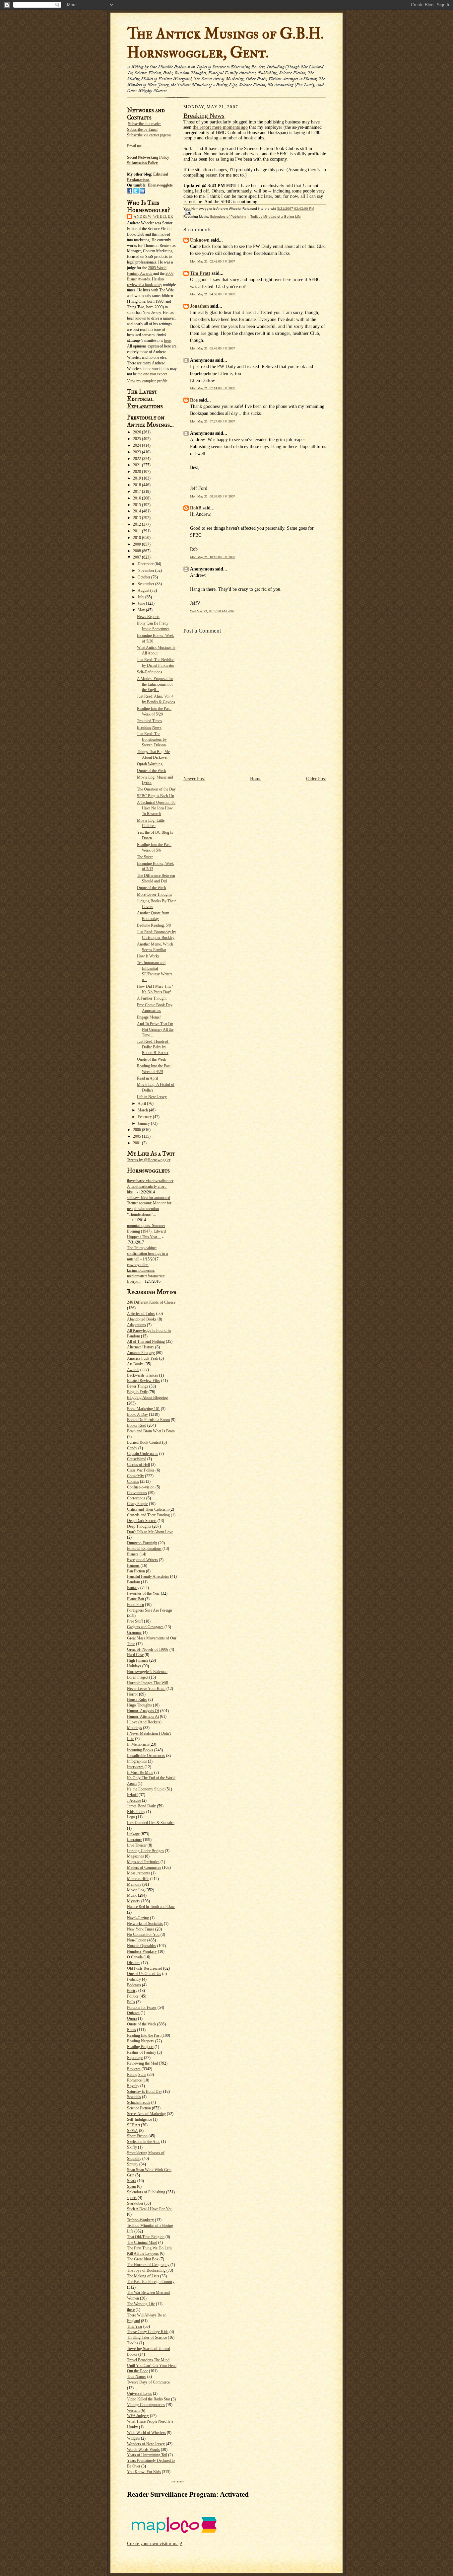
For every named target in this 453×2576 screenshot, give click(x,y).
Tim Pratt (200, 273)
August (144, 590)
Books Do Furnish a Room (148, 1420)
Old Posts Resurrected (145, 1968)
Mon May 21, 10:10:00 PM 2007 (213, 557)
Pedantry (134, 1979)
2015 (137, 505)
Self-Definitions (150, 672)
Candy (132, 1448)
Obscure (134, 1963)
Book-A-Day (137, 1414)
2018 (137, 485)
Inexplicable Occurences (146, 1756)
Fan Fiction (136, 1571)
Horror (132, 1694)
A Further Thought (152, 998)
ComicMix (135, 1476)
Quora (132, 2018)
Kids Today (136, 1812)
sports (132, 2198)
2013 (137, 518)
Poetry (132, 1991)
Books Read (137, 1425)
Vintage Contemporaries (146, 2405)
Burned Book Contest (144, 1442)
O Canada (135, 1957)
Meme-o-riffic (138, 1879)
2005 (137, 1136)
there (131, 2310)
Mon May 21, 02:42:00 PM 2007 (213, 261)
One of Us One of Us (144, 1974)
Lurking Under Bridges (145, 1851)
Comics (133, 1481)
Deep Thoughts (139, 1526)
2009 (137, 544)
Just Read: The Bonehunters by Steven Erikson (152, 739)
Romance (134, 2080)
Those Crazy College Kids (148, 2332)
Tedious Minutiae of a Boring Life (276, 217)
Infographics (137, 1761)
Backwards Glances (143, 1375)
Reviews (134, 2069)
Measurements (138, 1873)
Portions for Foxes (142, 2008)
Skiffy (132, 2147)
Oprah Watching (150, 764)
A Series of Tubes (141, 1314)
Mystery (134, 1901)
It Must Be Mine (140, 1773)
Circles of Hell (138, 1465)
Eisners (133, 1554)
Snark (132, 2181)
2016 (137, 498)
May (142, 610)
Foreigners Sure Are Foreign (150, 1610)
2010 (137, 538)
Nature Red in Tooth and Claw (151, 1907)
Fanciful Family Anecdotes (148, 1576)
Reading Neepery (141, 2041)
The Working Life (141, 2304)
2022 (137, 459)
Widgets (133, 2438)
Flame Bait (135, 1599)
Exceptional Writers (142, 1560)
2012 (137, 524)
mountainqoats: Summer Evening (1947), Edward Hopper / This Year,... (146, 1231)
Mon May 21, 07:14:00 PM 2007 (213, 388)
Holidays (134, 1666)
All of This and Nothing (146, 1341)
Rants (131, 2030)
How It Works (148, 956)
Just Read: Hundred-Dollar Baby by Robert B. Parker (153, 1047)
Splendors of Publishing (146, 2192)
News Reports (148, 617)
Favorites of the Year (143, 1593)
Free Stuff (135, 1621)
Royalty (133, 2086)
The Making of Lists (143, 2276)
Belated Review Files (144, 1381)
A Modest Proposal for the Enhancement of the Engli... (155, 684)
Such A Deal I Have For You (150, 2209)
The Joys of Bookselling (146, 2270)
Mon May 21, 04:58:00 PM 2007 (213, 294)
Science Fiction (139, 2108)
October (144, 577)
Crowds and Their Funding (148, 1515)
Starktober (135, 2203)
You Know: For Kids (144, 2472)
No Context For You (143, 1934)
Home (256, 779)
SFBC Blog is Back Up (156, 796)
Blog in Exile (137, 1392)
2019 (137, 478)
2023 (137, 452)
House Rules (137, 1700)
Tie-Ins (133, 2343)
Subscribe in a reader (144, 124)
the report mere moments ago (220, 127)
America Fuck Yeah (143, 1358)
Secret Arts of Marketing (146, 2114)
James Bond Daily (141, 1806)
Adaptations (136, 1325)
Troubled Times (149, 721)
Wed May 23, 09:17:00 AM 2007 (212, 611)
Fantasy (133, 1588)
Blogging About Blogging (147, 1398)
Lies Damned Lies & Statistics (151, 1823)
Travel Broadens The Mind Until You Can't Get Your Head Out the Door (152, 2366)
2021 (137, 465)
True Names (137, 2377)
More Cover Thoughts (155, 894)
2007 (137, 557)
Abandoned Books (142, 1319)
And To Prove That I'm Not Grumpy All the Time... (155, 1029)
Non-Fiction (137, 1940)
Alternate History (141, 1347)
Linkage (133, 1834)
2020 (137, 472)
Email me (134, 146)
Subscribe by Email (142, 129)
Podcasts (134, 1985)
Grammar (134, 1632)
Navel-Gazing (138, 1918)
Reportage (135, 2058)
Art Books (135, 1364)
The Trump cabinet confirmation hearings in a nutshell (147, 1253)
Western (133, 2410)
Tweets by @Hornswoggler (149, 1160)
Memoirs (134, 1884)
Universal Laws (139, 2393)
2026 (137, 432)
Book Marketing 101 (143, 1409)
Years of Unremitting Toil (147, 2455)
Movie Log (136, 1890)
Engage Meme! (149, 1017)
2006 (137, 1130)
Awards (133, 1370)
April (142, 1103)
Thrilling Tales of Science (147, 2337)
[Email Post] (187, 212)
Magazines (135, 1856)
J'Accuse (134, 1800)
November (146, 570)
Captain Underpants (143, 1454)
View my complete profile (147, 381)
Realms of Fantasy (142, 2052)
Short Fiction (137, 2136)
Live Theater (137, 1845)
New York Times (141, 1929)
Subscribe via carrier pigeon (149, 135)
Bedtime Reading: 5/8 (154, 925)
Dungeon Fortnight (142, 1543)
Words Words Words (143, 2450)
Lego (131, 1817)
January (144, 1123)
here (167, 341)
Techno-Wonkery (140, 2220)
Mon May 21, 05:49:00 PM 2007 (213, 348)
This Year (135, 2326)
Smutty (133, 2164)
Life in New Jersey (152, 1097)
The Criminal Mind (142, 2242)
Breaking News (149, 727)
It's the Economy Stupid (146, 1789)
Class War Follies (141, 1470)
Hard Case (135, 1655)
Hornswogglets (160, 185)
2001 (137, 1143)
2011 (137, 531)
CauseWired (137, 1459)
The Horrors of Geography (148, 2265)
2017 (137, 492)
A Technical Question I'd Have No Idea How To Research (156, 808)
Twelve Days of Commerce (148, 2382)
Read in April (147, 1078)
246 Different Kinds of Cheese (151, 1302)
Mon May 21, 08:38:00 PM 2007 (213, 496)
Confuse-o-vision (141, 1487)
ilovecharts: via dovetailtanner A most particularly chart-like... (150, 1186)
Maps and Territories (143, 1862)
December (146, 564)
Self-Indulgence (139, 2119)
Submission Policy (142, 163)
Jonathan (199, 306)
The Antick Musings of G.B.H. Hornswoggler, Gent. (225, 43)
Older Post (316, 779)
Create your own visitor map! (155, 2544)
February (145, 1117)
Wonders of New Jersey (146, 2444)
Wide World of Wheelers (146, 2433)
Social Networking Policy (148, 157)
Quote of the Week (152, 771)
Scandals (134, 2097)
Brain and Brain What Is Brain (151, 1431)
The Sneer (145, 857)
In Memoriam (138, 1744)
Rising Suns (137, 2075)
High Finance (138, 1660)
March (143, 1110)
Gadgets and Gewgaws (145, 1627)
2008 (137, 551)
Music (132, 1895)
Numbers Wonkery (142, 1951)
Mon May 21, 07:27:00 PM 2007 (213, 421)
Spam (131, 2186)
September (146, 584)
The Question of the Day (156, 789)
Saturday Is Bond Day (145, 2091)
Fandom (133, 1582)
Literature (134, 1840)
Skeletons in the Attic (144, 2142)
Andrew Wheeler (153, 216)
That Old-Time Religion (146, 2237)
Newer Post (194, 779)
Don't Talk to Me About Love (150, 1532)
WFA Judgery (138, 2416)
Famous (133, 1565)
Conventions (137, 1493)
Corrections (136, 1498)
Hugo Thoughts (139, 1705)
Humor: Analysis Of (143, 1711)
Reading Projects (140, 2047)
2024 (137, 445)
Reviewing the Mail (142, 2063)
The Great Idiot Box (143, 2259)
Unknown (200, 240)
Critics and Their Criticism (148, 1509)
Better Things (138, 1386)
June (142, 603)
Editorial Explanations (144, 1549)
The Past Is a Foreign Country (151, 2282)
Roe (194, 400)
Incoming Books (140, 1750)
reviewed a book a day (145, 285)
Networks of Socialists (145, 1924)
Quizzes (133, 2013)
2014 (137, 511)
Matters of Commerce (144, 1867)
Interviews (135, 1767)
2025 (137, 439)
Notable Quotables (142, 1946)
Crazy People (137, 1504)
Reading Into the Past (144, 2035)
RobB (196, 508)
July (141, 597)
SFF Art (133, 2125)
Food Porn (135, 1605)
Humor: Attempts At (143, 1716)
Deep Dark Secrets (142, 1521)
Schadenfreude (139, 2102)
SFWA (132, 2131)
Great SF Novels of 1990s (148, 1649)
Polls (131, 2002)
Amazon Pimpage (141, 1353)
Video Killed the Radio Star (149, 2399)
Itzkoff (132, 1795)
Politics (133, 1996)
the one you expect (152, 374)
